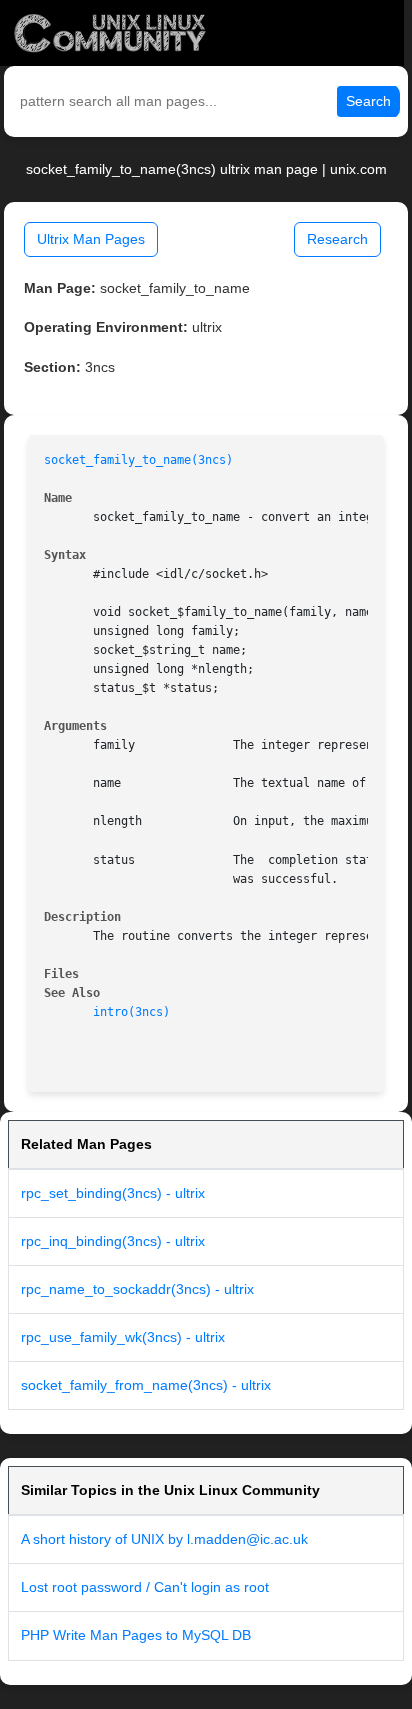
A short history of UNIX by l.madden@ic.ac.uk (164, 1539)
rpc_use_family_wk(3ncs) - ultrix (123, 1337)
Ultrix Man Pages (91, 239)
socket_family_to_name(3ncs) (138, 460)
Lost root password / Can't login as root (145, 1587)
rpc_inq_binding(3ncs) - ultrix (113, 1241)
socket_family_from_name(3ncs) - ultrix (146, 1385)
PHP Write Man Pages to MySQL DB (136, 1635)
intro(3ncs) (131, 1012)
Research (337, 239)
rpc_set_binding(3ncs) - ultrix (113, 1193)
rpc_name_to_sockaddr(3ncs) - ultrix (137, 1289)
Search (368, 101)
